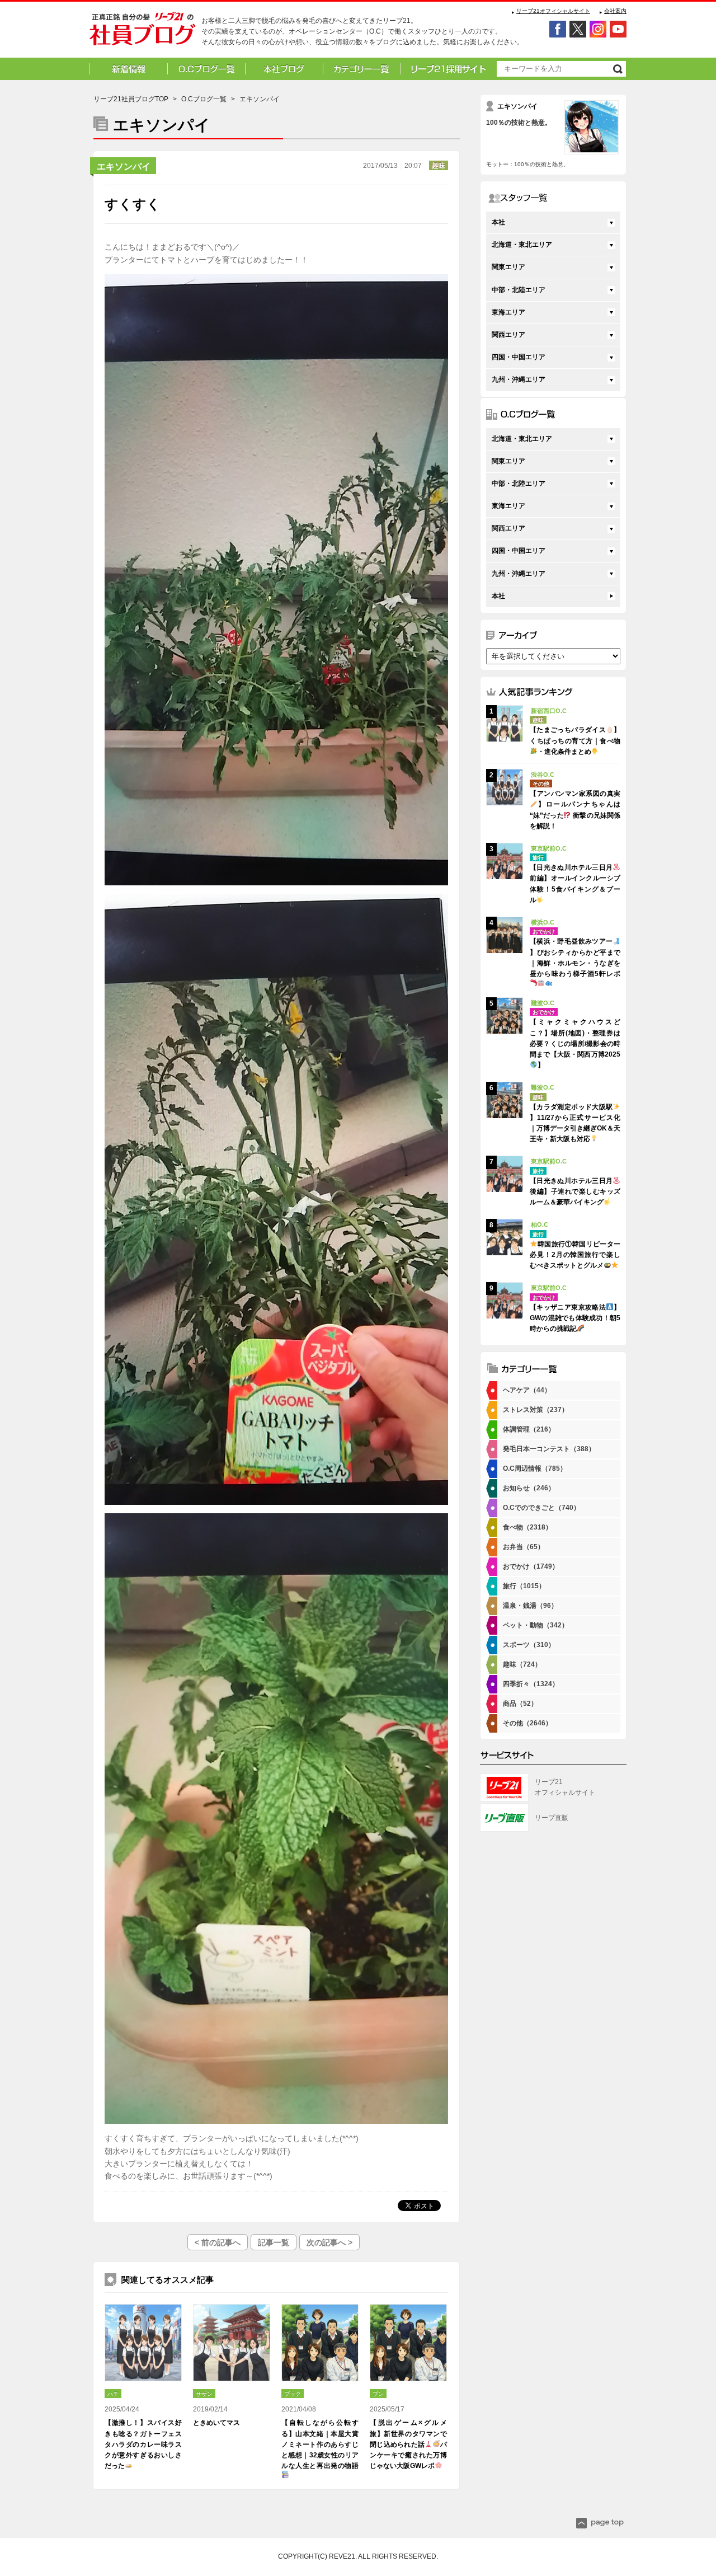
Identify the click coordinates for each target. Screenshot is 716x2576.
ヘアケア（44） (527, 1390)
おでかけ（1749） (531, 1566)
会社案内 (615, 11)
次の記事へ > (329, 2242)
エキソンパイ (124, 166)
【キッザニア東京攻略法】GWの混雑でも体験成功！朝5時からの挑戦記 (575, 1318)
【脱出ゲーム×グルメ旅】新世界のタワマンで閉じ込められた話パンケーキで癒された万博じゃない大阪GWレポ (408, 2444)
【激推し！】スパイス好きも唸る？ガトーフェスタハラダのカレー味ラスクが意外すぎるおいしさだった (143, 2444)
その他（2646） (527, 1723)
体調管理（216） (529, 1429)
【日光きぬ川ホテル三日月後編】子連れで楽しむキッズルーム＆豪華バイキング (575, 1191)
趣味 (439, 166)
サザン (204, 2394)
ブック (293, 2394)
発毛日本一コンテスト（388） (549, 1449)
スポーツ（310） (529, 1645)
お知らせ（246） (529, 1488)
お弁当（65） (524, 1547)
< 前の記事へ (218, 2242)
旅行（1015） (524, 1586)
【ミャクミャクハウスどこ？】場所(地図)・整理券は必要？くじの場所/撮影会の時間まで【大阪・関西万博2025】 (575, 1043)
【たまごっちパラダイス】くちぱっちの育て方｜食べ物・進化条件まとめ (575, 740)
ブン (378, 2394)
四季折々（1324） (531, 1684)
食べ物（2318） (527, 1527)
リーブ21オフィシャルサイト (553, 11)
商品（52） (520, 1704)
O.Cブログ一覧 (204, 99)
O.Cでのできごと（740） (541, 1508)
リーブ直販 (552, 1818)
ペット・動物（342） (536, 1625)
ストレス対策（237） (536, 1410)
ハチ (113, 2394)
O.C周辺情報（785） (535, 1468)
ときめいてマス (216, 2423)
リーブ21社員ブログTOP (131, 99)
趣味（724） (522, 1664)
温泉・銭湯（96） (530, 1606)
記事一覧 (274, 2242)
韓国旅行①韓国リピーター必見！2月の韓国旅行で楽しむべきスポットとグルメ (575, 1255)
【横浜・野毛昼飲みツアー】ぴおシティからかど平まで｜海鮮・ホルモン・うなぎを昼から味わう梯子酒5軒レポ (575, 958)
